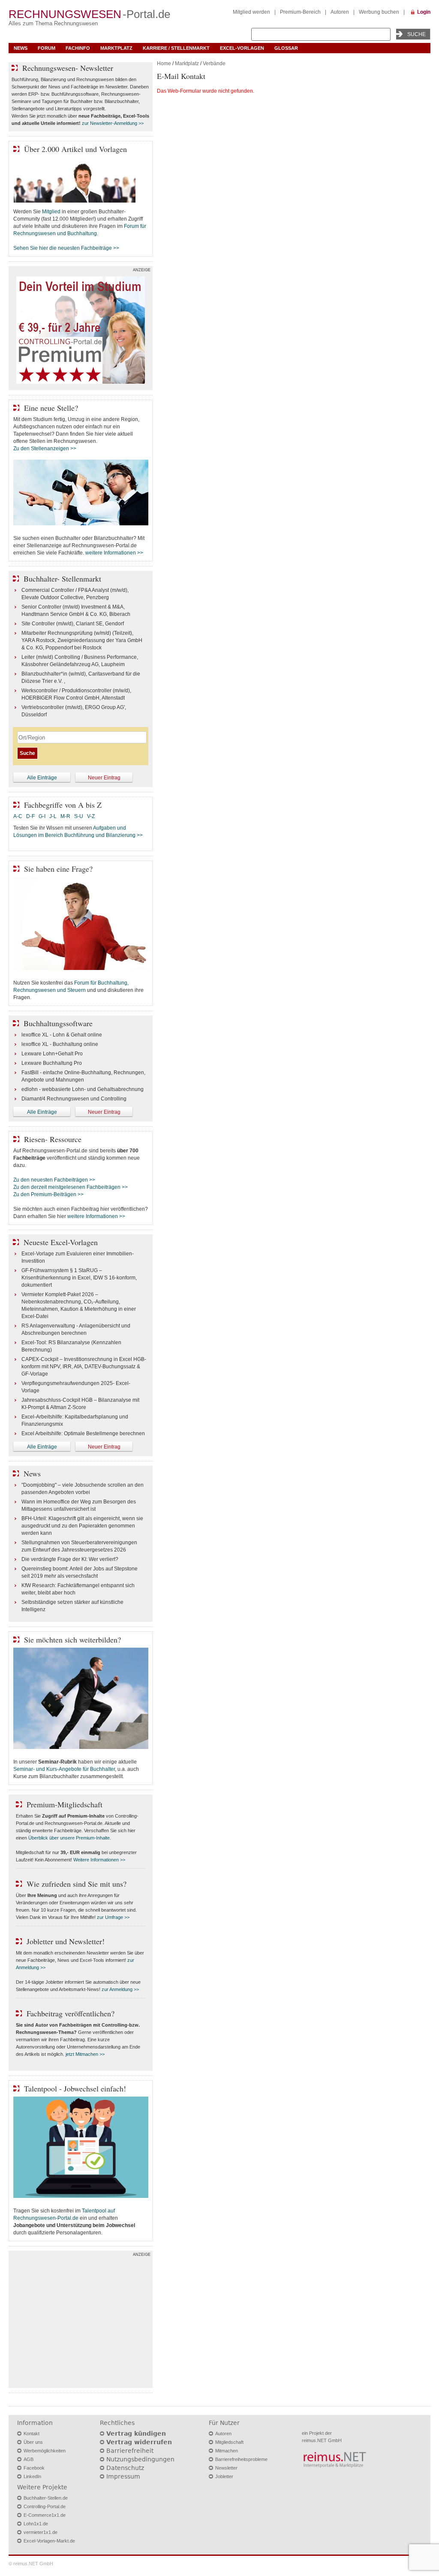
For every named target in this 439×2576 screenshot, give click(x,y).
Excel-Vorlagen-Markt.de (49, 2541)
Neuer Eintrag (104, 778)
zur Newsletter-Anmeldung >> (113, 123)
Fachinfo (78, 48)
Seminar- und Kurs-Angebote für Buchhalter (64, 1769)
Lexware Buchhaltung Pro (52, 1063)
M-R (65, 816)
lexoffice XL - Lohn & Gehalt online (62, 1035)
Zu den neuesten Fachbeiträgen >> (54, 1180)
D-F (30, 816)
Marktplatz (116, 48)
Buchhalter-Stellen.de (46, 2498)
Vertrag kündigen (136, 2434)
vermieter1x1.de (41, 2532)
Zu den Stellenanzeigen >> (45, 449)
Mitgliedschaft (229, 2442)
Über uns (33, 2442)
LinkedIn (32, 2476)
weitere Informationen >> (114, 553)
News (21, 48)
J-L (53, 816)
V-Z (92, 816)
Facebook (34, 2468)
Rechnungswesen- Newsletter (68, 68)
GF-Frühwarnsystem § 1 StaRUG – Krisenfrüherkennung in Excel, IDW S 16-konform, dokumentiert (79, 1278)
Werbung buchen (379, 12)
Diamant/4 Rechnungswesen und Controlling (74, 1099)
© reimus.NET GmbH (31, 2564)
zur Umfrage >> (113, 1917)
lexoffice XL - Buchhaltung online (60, 1044)
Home (164, 64)
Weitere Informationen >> (99, 1860)
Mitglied (51, 212)
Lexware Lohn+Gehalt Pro (52, 1054)
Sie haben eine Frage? (58, 869)
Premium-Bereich (300, 12)
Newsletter (226, 2468)
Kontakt (32, 2434)
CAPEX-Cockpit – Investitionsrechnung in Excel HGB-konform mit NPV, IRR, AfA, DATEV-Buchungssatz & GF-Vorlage (84, 1367)
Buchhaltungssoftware (58, 1023)
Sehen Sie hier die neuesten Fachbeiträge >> (66, 248)
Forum (47, 48)
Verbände (214, 64)
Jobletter (224, 2476)
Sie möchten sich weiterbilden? (72, 1640)
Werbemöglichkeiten (45, 2451)
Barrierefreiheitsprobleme (241, 2459)
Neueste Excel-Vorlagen (61, 1242)
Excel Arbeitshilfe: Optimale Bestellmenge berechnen (83, 1433)
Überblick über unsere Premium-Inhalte (69, 1838)
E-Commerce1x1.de (45, 2515)
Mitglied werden (251, 12)
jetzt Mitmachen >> (85, 2054)
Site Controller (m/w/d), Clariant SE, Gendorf (73, 624)
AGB (29, 2459)
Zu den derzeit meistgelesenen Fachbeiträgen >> (71, 1187)
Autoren (340, 12)
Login (424, 12)
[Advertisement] (81, 2321)
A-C (18, 816)
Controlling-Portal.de (45, 2506)
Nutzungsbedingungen (140, 2459)
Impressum (123, 2476)
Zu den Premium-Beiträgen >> (48, 1194)
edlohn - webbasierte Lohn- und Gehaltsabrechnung (83, 1089)
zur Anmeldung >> (120, 1989)
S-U (79, 816)
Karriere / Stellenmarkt (176, 48)
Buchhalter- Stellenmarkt (62, 579)
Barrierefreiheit (130, 2451)
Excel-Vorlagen (242, 48)
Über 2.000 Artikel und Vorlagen (75, 149)
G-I (42, 816)
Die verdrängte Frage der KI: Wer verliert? (70, 1559)
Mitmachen (227, 2451)
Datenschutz (125, 2468)
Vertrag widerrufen (139, 2442)
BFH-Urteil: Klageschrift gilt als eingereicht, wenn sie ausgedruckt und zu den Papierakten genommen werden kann (82, 1526)
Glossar (286, 48)
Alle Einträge (42, 778)
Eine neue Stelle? (51, 408)
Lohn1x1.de (36, 2524)
